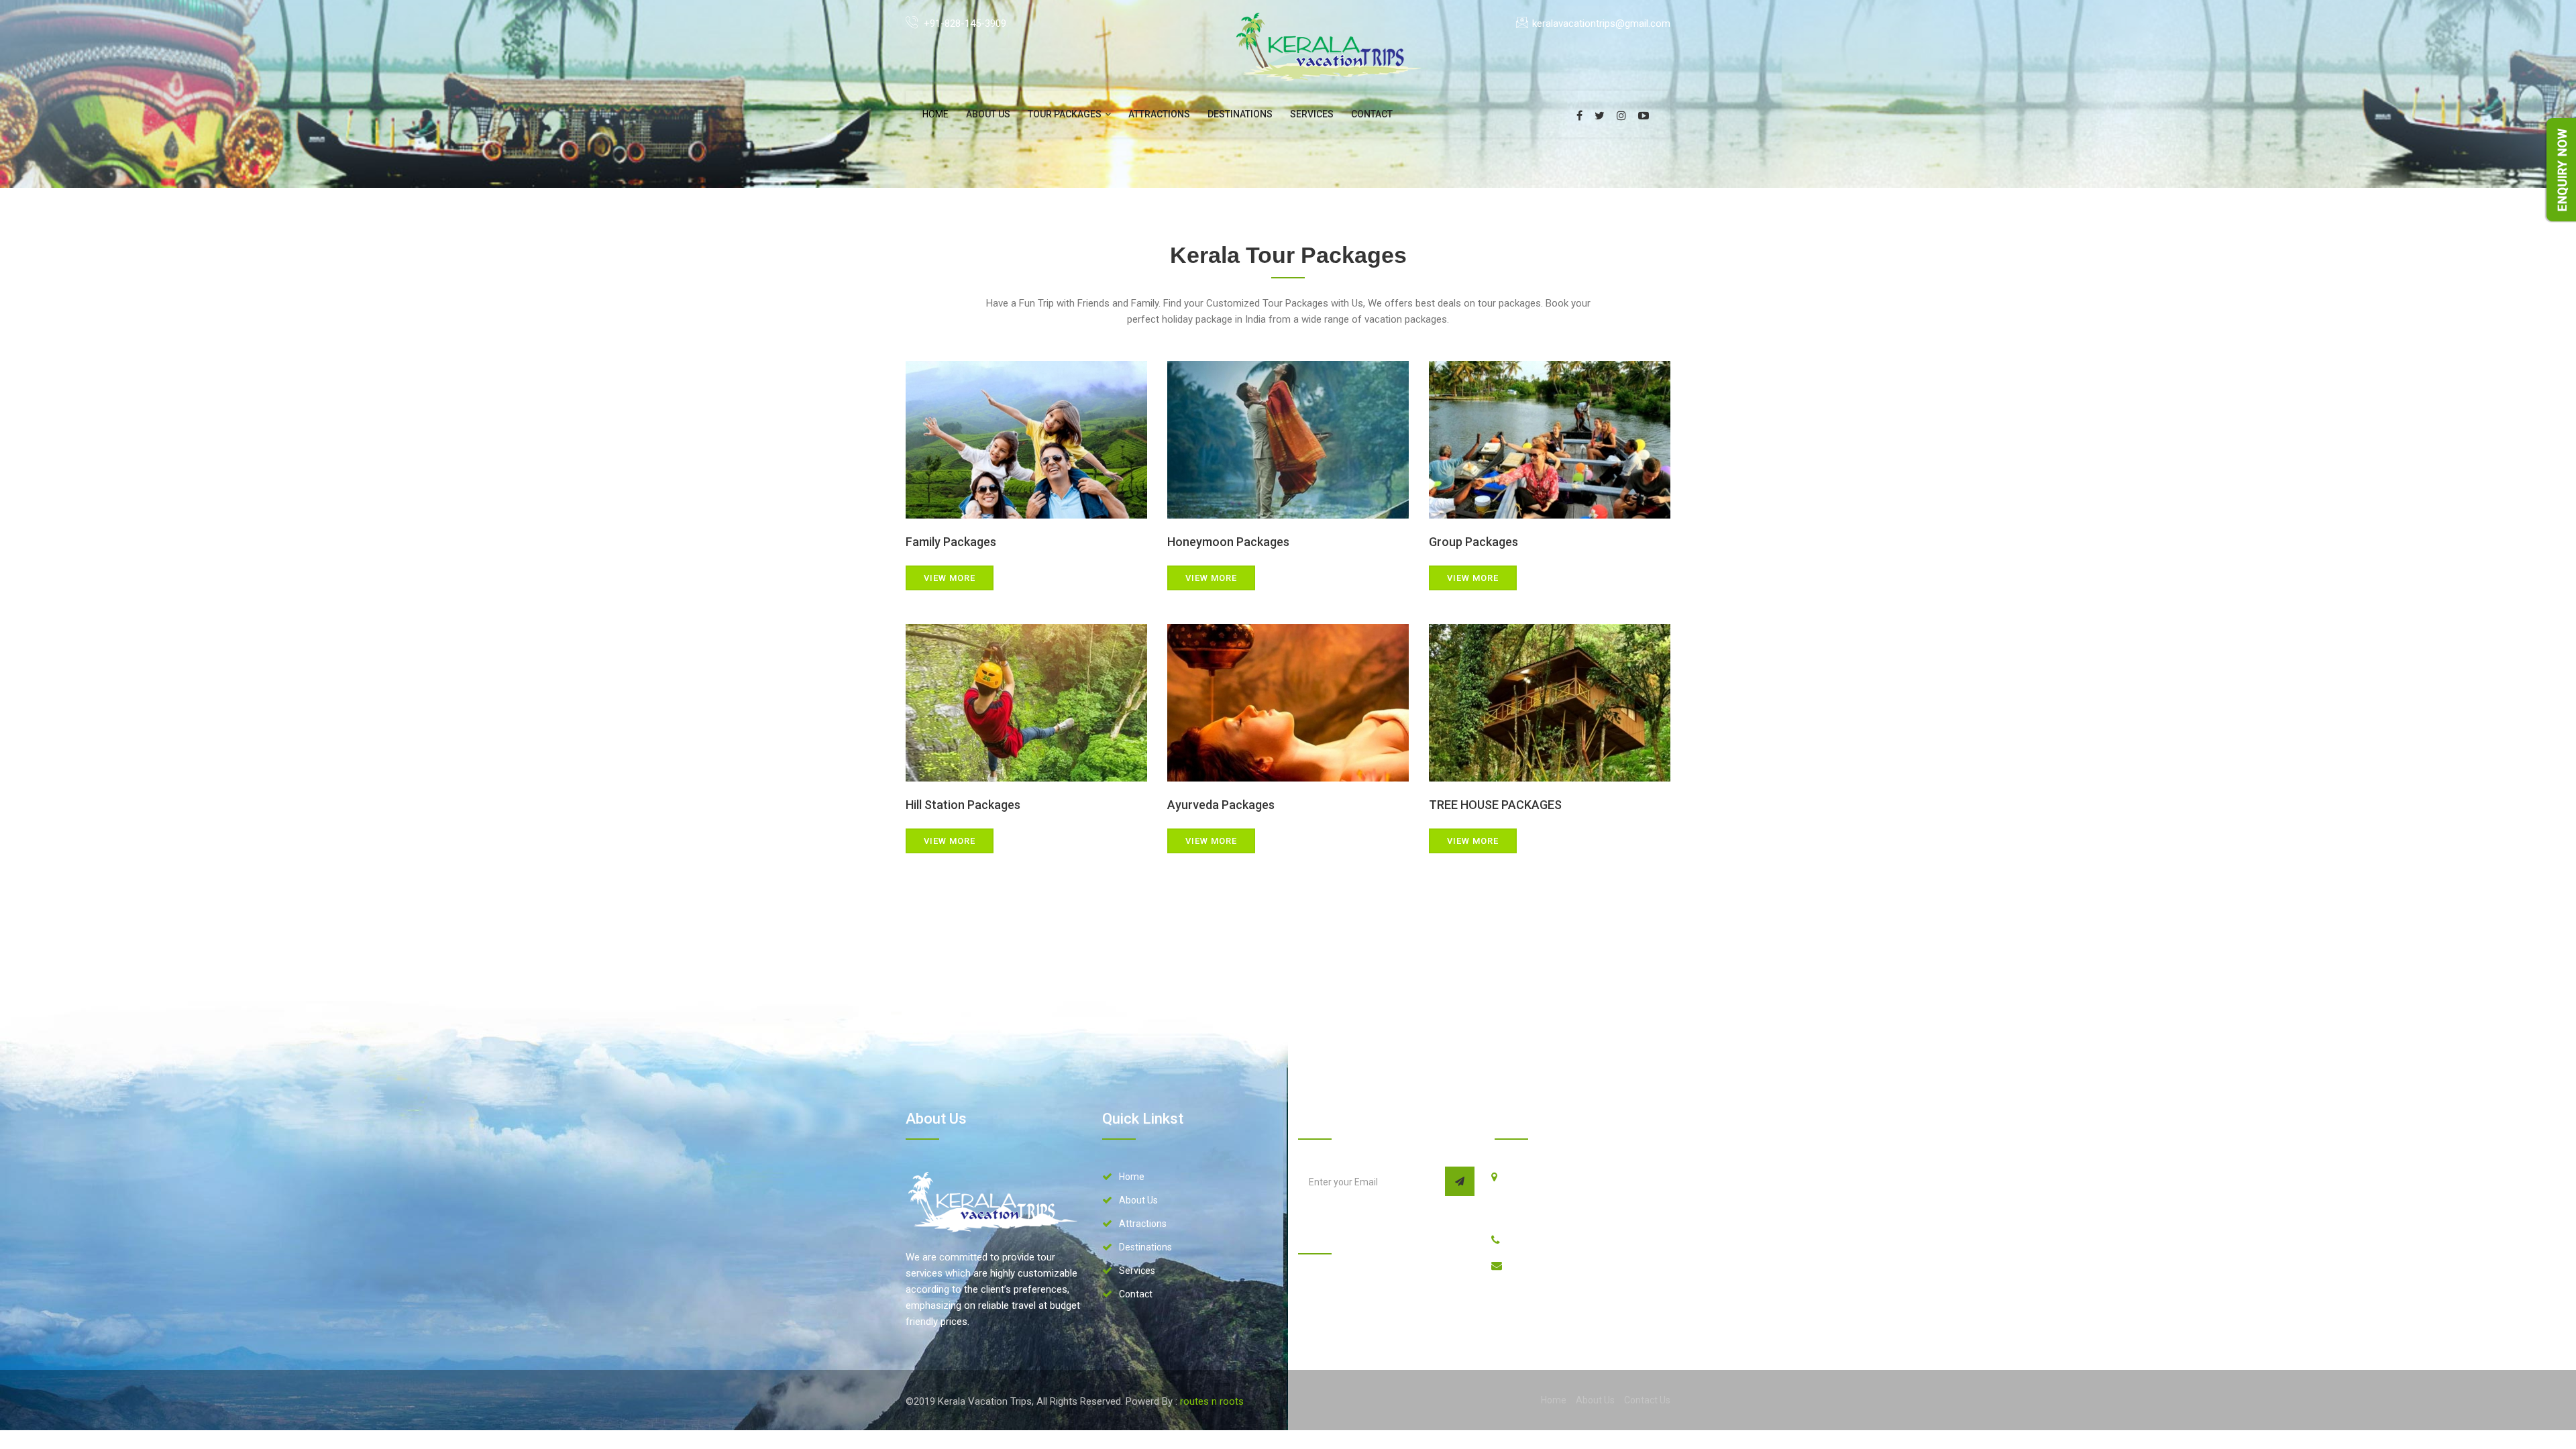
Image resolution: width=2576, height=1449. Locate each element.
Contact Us (1647, 1400)
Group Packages (1473, 542)
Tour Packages (1066, 114)
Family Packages (951, 542)
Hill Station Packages (963, 805)
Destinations (1240, 114)
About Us (988, 114)
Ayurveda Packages (1221, 805)
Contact (1372, 114)
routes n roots (1212, 1401)
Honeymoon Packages (1228, 542)
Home (1132, 1177)
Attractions (1159, 114)
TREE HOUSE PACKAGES (1495, 805)
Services (1312, 114)
